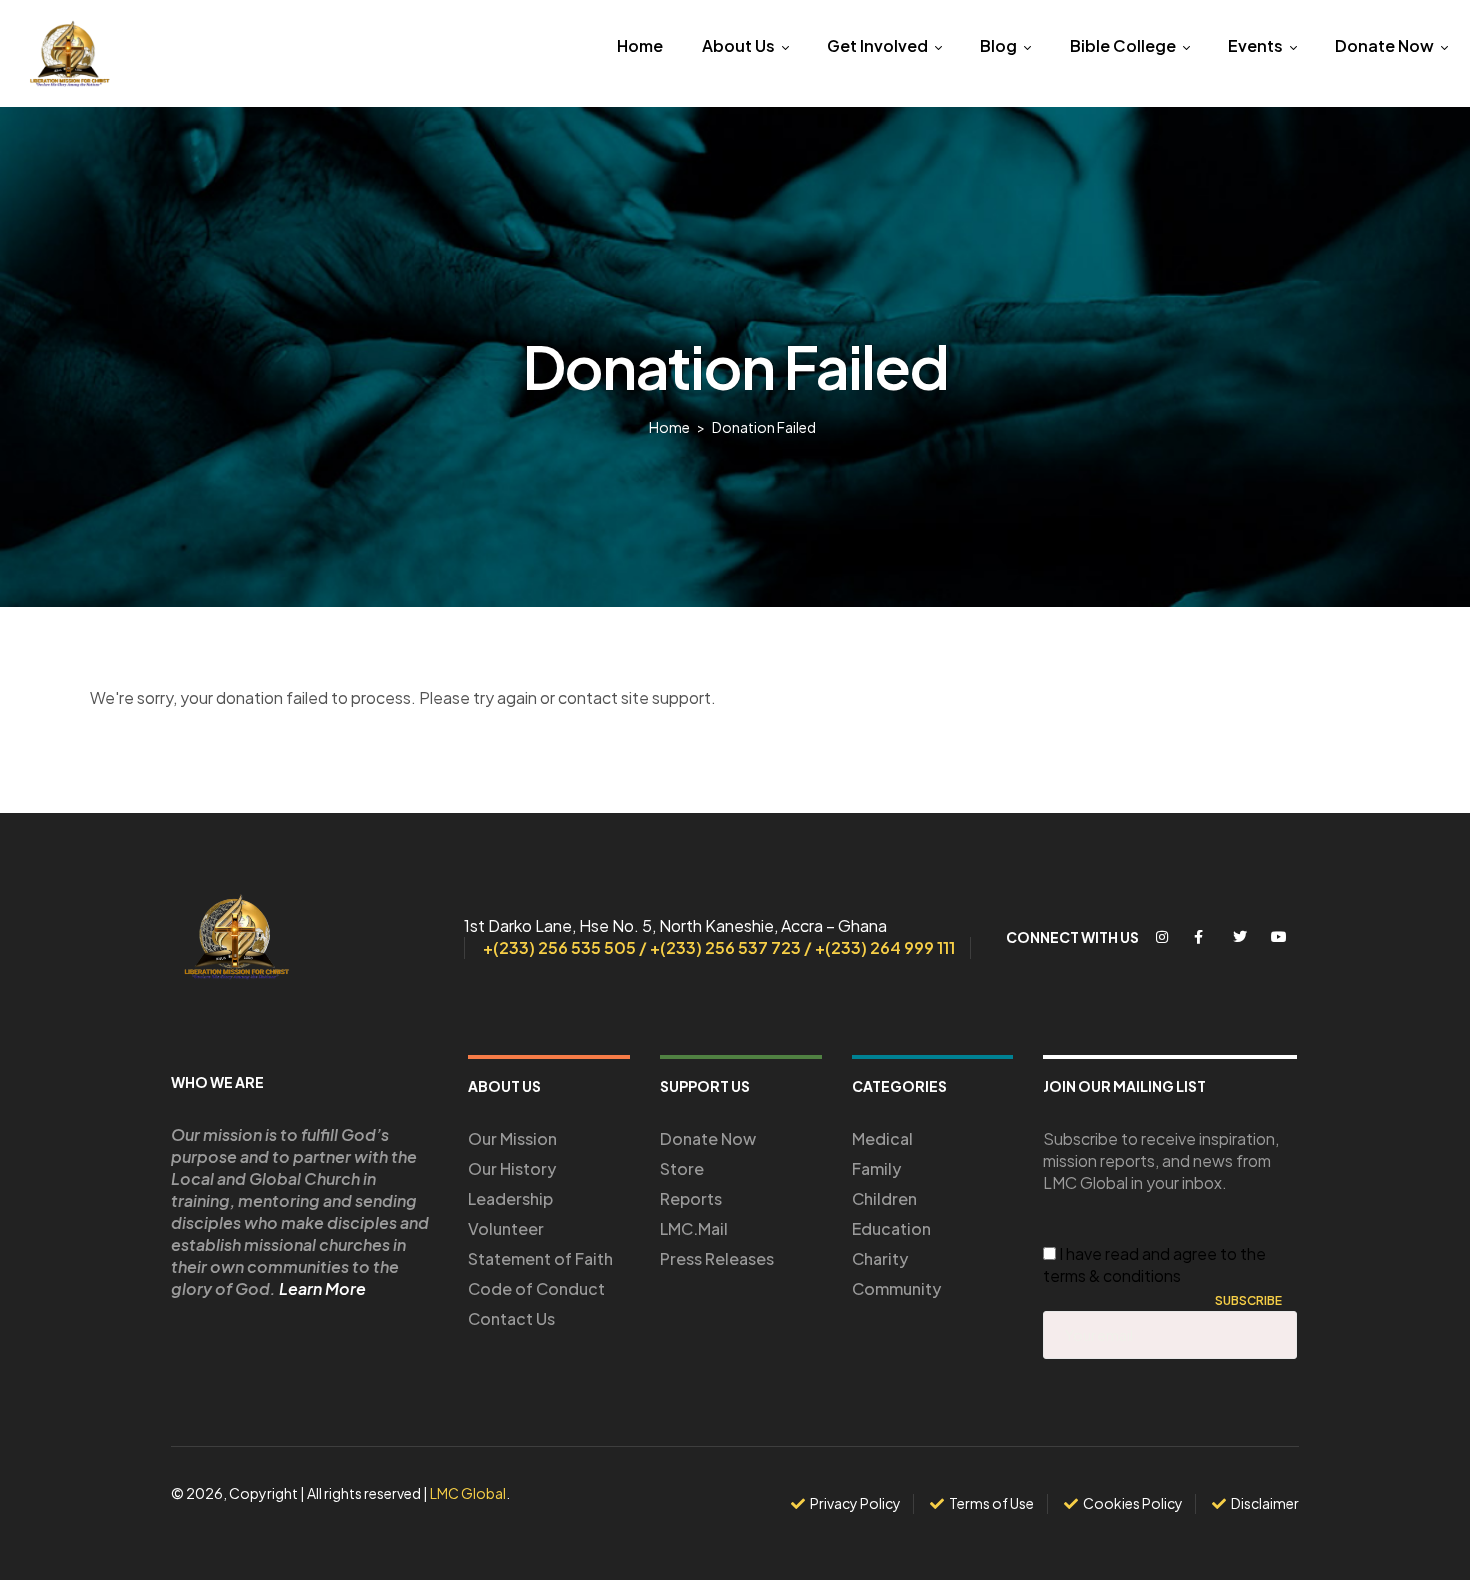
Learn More (322, 1288)
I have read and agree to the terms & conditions (1154, 1264)
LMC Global (468, 1493)
